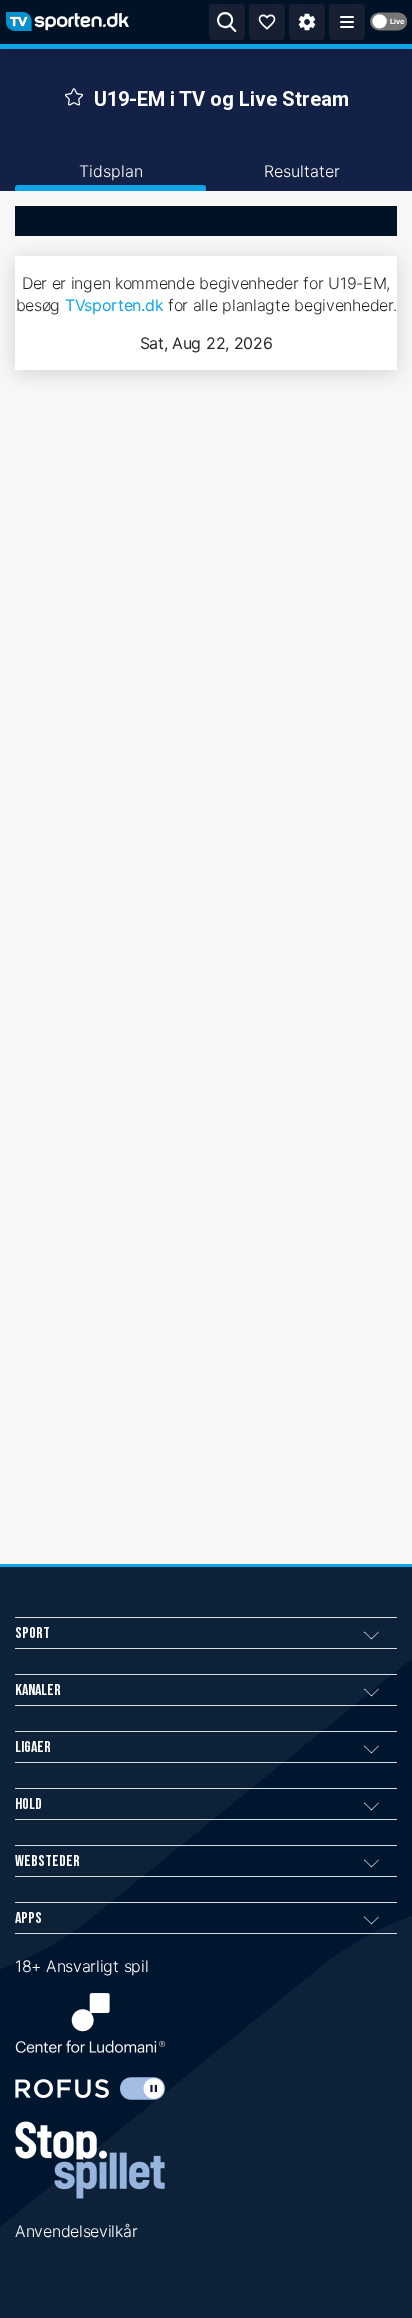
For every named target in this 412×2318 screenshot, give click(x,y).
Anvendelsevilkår (76, 2231)
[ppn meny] (347, 22)
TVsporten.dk (114, 305)
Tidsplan (111, 171)
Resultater (302, 171)
